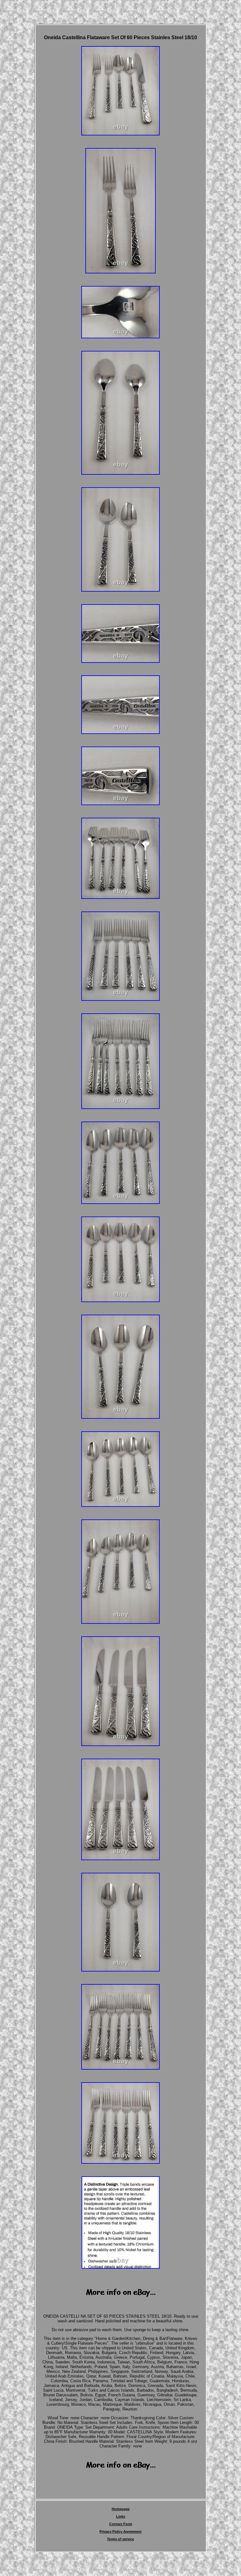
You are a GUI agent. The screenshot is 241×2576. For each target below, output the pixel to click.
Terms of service (120, 2539)
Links (121, 2516)
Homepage (121, 2509)
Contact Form (121, 2524)
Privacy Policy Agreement (120, 2531)
